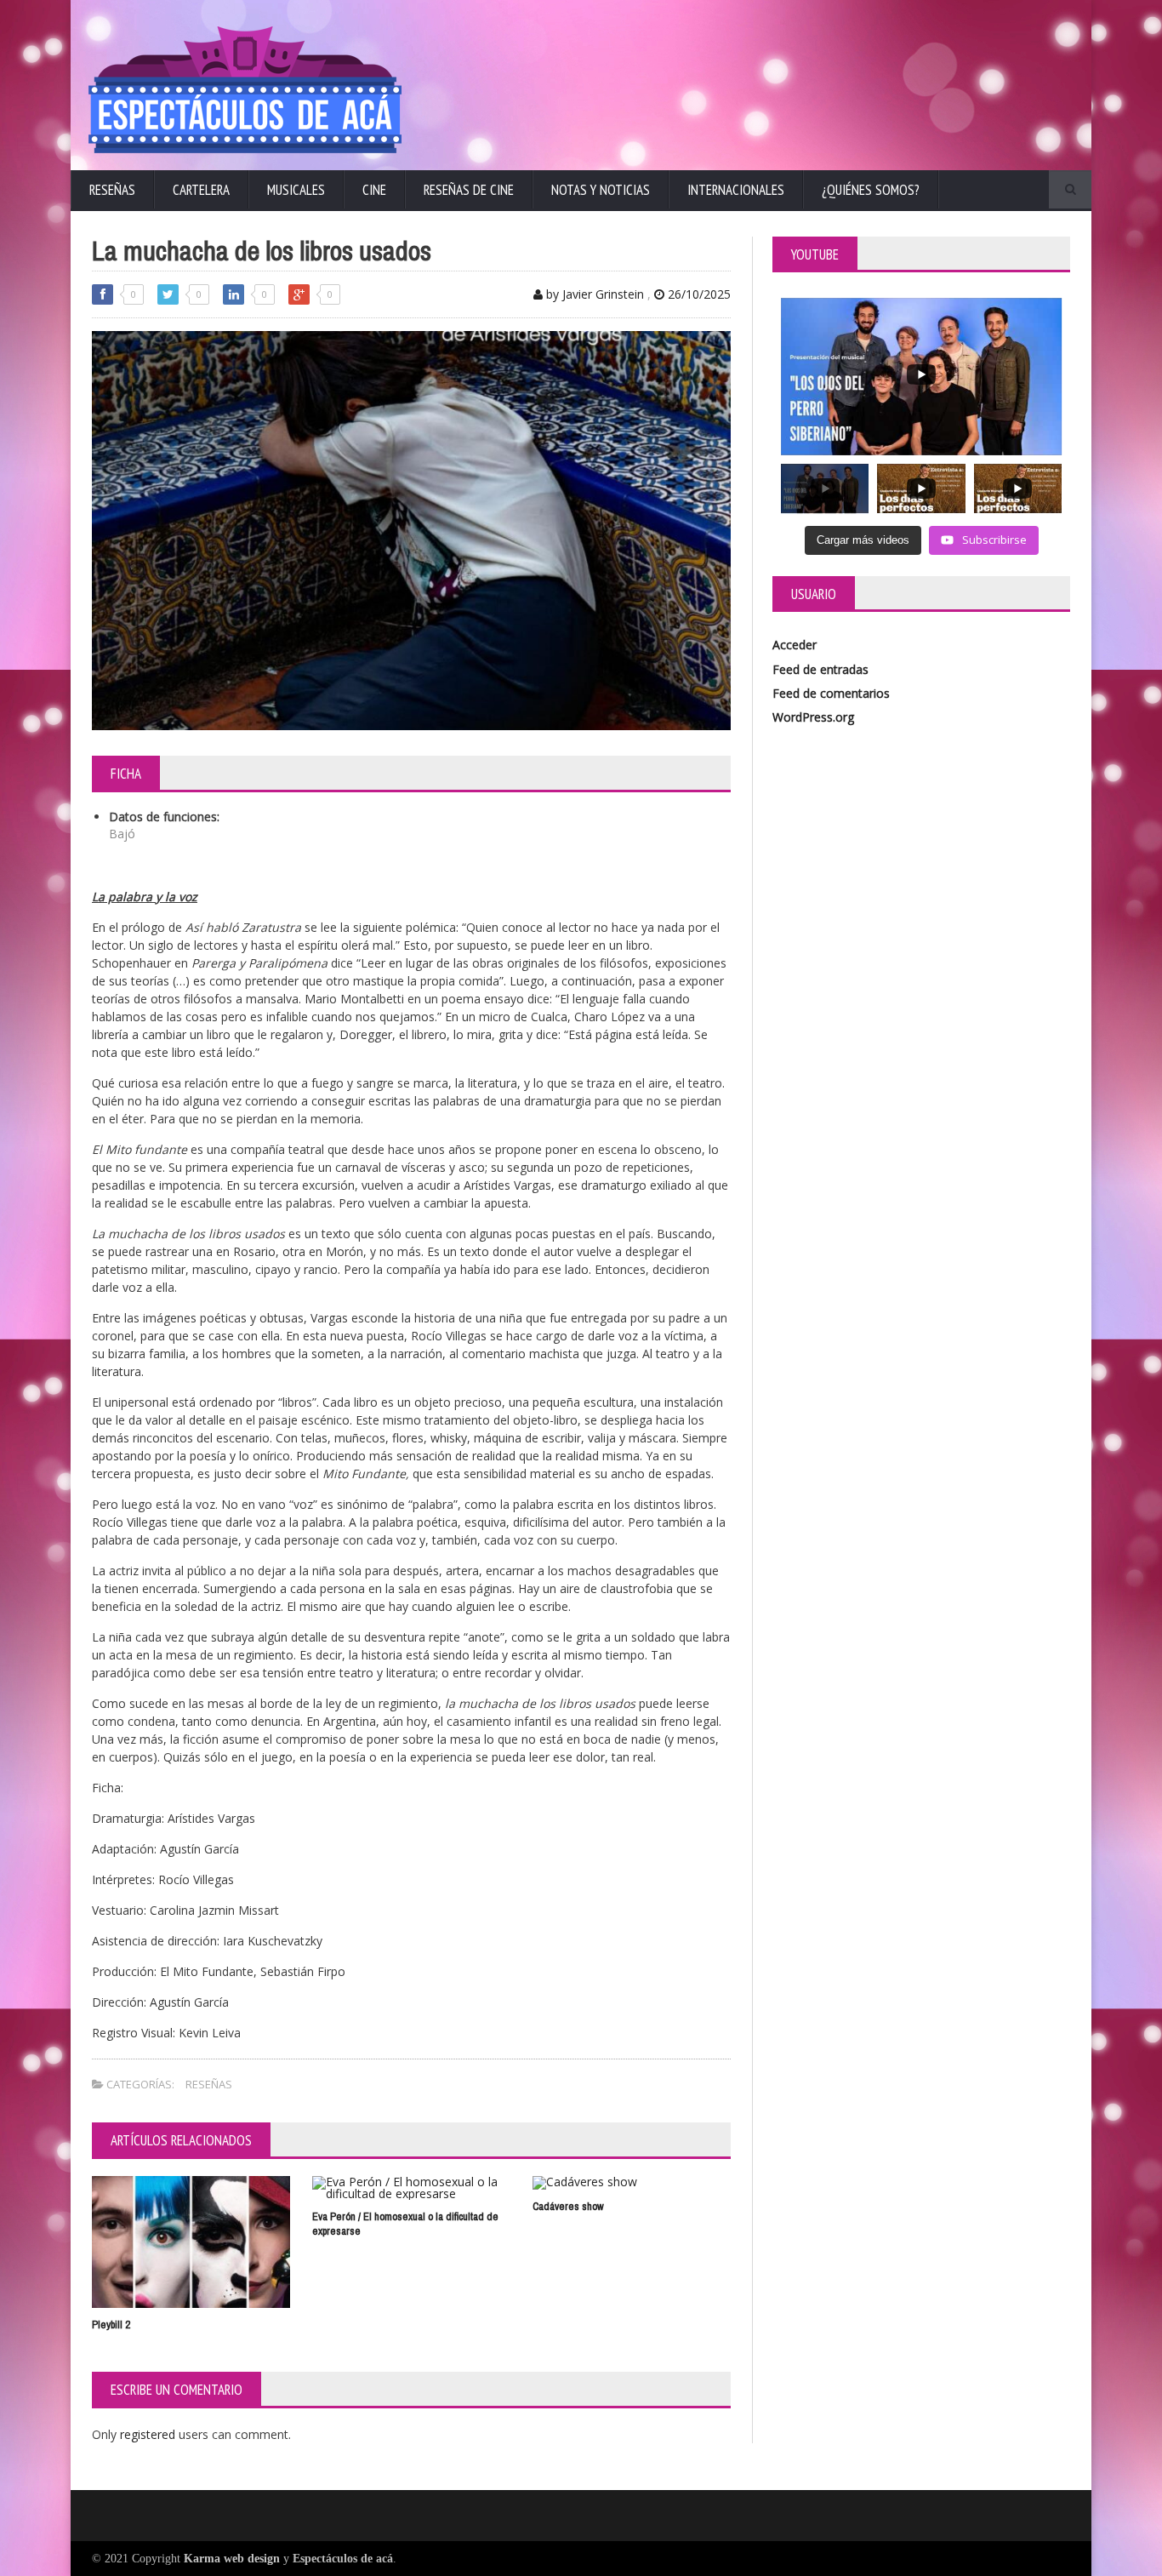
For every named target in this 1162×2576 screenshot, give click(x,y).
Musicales (296, 190)
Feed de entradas (820, 669)
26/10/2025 (698, 294)
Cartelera (201, 190)
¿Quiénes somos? (871, 190)
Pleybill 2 (111, 2325)
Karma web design (232, 2559)
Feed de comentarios (831, 693)
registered (149, 2434)
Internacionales (736, 190)
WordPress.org (813, 717)
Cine (374, 190)
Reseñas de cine (469, 190)
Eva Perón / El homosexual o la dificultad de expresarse (405, 2224)
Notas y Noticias (601, 190)
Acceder (795, 645)
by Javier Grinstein (593, 294)
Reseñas (112, 190)
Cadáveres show (568, 2206)
